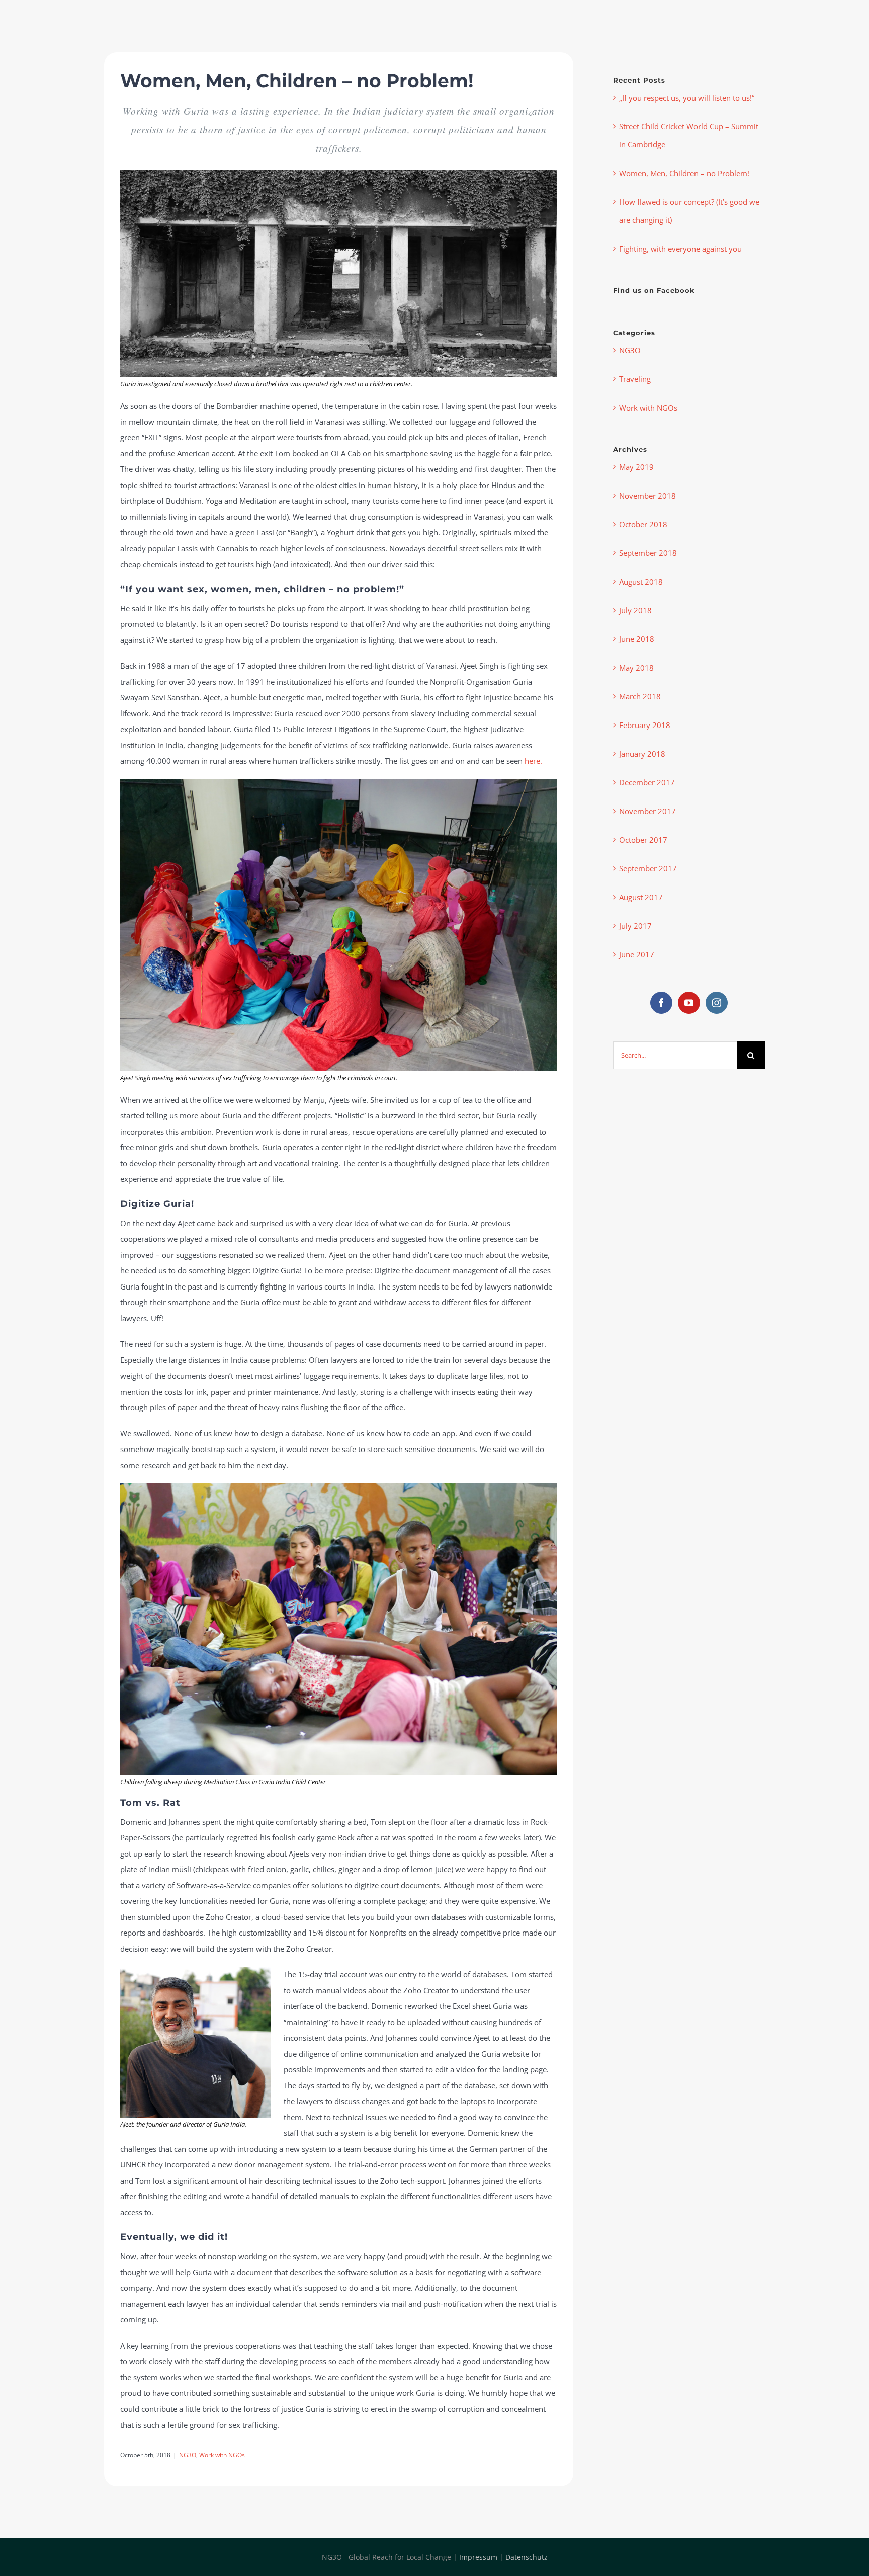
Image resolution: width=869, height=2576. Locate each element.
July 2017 (635, 926)
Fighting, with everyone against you (680, 249)
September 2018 (648, 553)
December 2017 (647, 782)
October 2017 (643, 840)
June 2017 (637, 954)
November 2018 (647, 496)
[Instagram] (717, 1003)
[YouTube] (689, 1003)
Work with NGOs (222, 2455)
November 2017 (647, 811)
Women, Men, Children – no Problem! (684, 173)
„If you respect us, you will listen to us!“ (687, 98)
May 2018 (636, 668)
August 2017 (641, 897)
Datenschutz (527, 2557)
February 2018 (645, 725)
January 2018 (642, 754)
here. (533, 761)
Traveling (635, 379)
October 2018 (643, 524)
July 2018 (635, 610)
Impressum (478, 2557)
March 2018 (640, 696)
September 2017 (648, 868)
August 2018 (641, 582)
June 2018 (637, 639)
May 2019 (636, 467)
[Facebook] (661, 1003)
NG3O (188, 2455)
